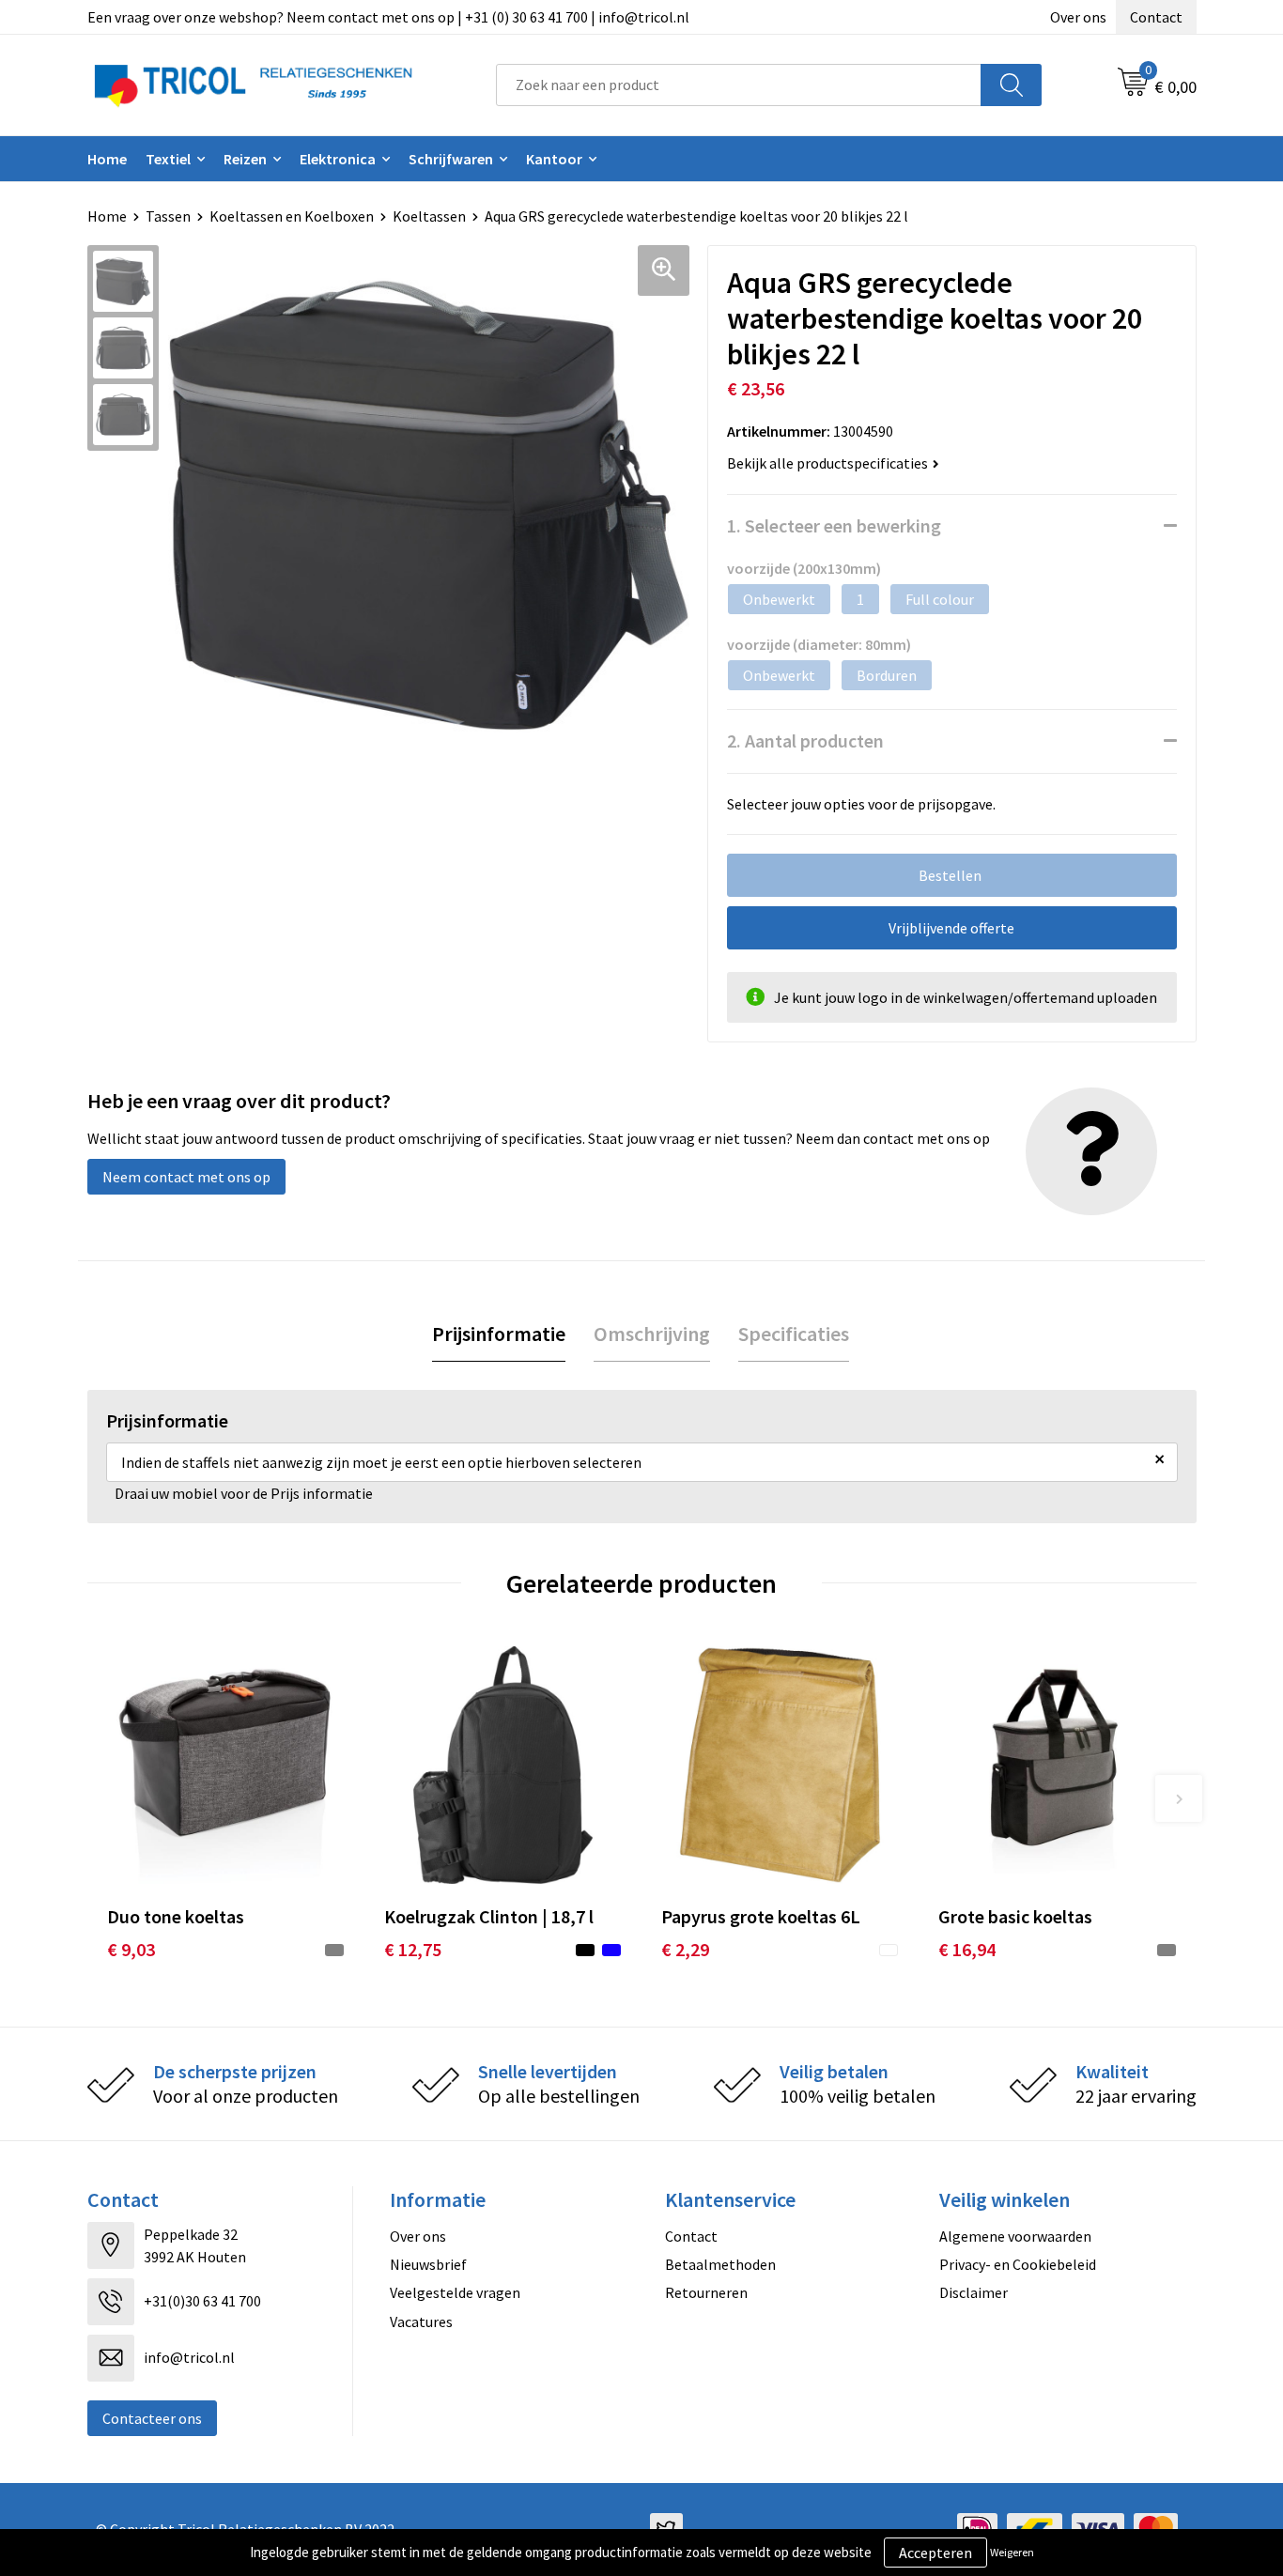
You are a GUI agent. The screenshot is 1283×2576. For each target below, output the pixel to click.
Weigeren (1012, 2552)
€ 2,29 (685, 1949)
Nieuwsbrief (428, 2264)
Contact (1156, 17)
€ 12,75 (413, 1949)
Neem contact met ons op (186, 1177)
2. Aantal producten (805, 740)
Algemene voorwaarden (1015, 2236)
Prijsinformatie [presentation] (499, 1334)
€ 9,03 (131, 1949)
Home (107, 159)
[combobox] (739, 85)
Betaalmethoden (720, 2264)
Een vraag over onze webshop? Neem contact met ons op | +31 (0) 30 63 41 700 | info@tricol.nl (388, 17)
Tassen (168, 216)
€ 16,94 (967, 1949)
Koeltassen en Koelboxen (292, 216)
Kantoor (554, 159)
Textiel (168, 159)
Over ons (1078, 17)
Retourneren (706, 2292)
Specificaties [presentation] (794, 1334)
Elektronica (338, 159)
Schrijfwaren (451, 159)
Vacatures (421, 2321)
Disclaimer (974, 2292)
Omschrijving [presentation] (652, 1334)
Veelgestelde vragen (455, 2292)
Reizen (245, 159)
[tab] (499, 1334)
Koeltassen (429, 216)
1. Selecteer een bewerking (834, 525)
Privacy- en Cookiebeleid (1018, 2264)
